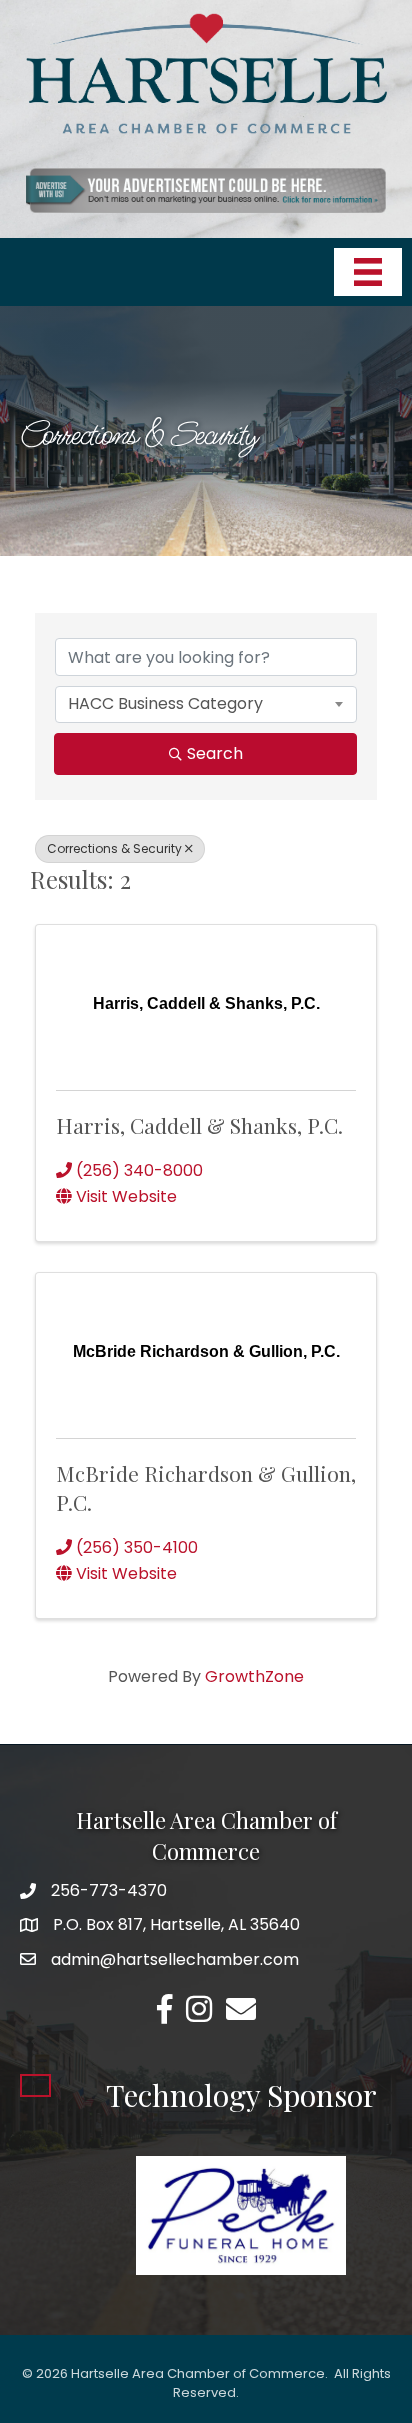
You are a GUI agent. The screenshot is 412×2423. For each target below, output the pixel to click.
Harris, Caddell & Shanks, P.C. (199, 1125)
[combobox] (206, 704)
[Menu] (368, 272)
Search (215, 753)
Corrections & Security (114, 848)
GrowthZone (254, 1676)
